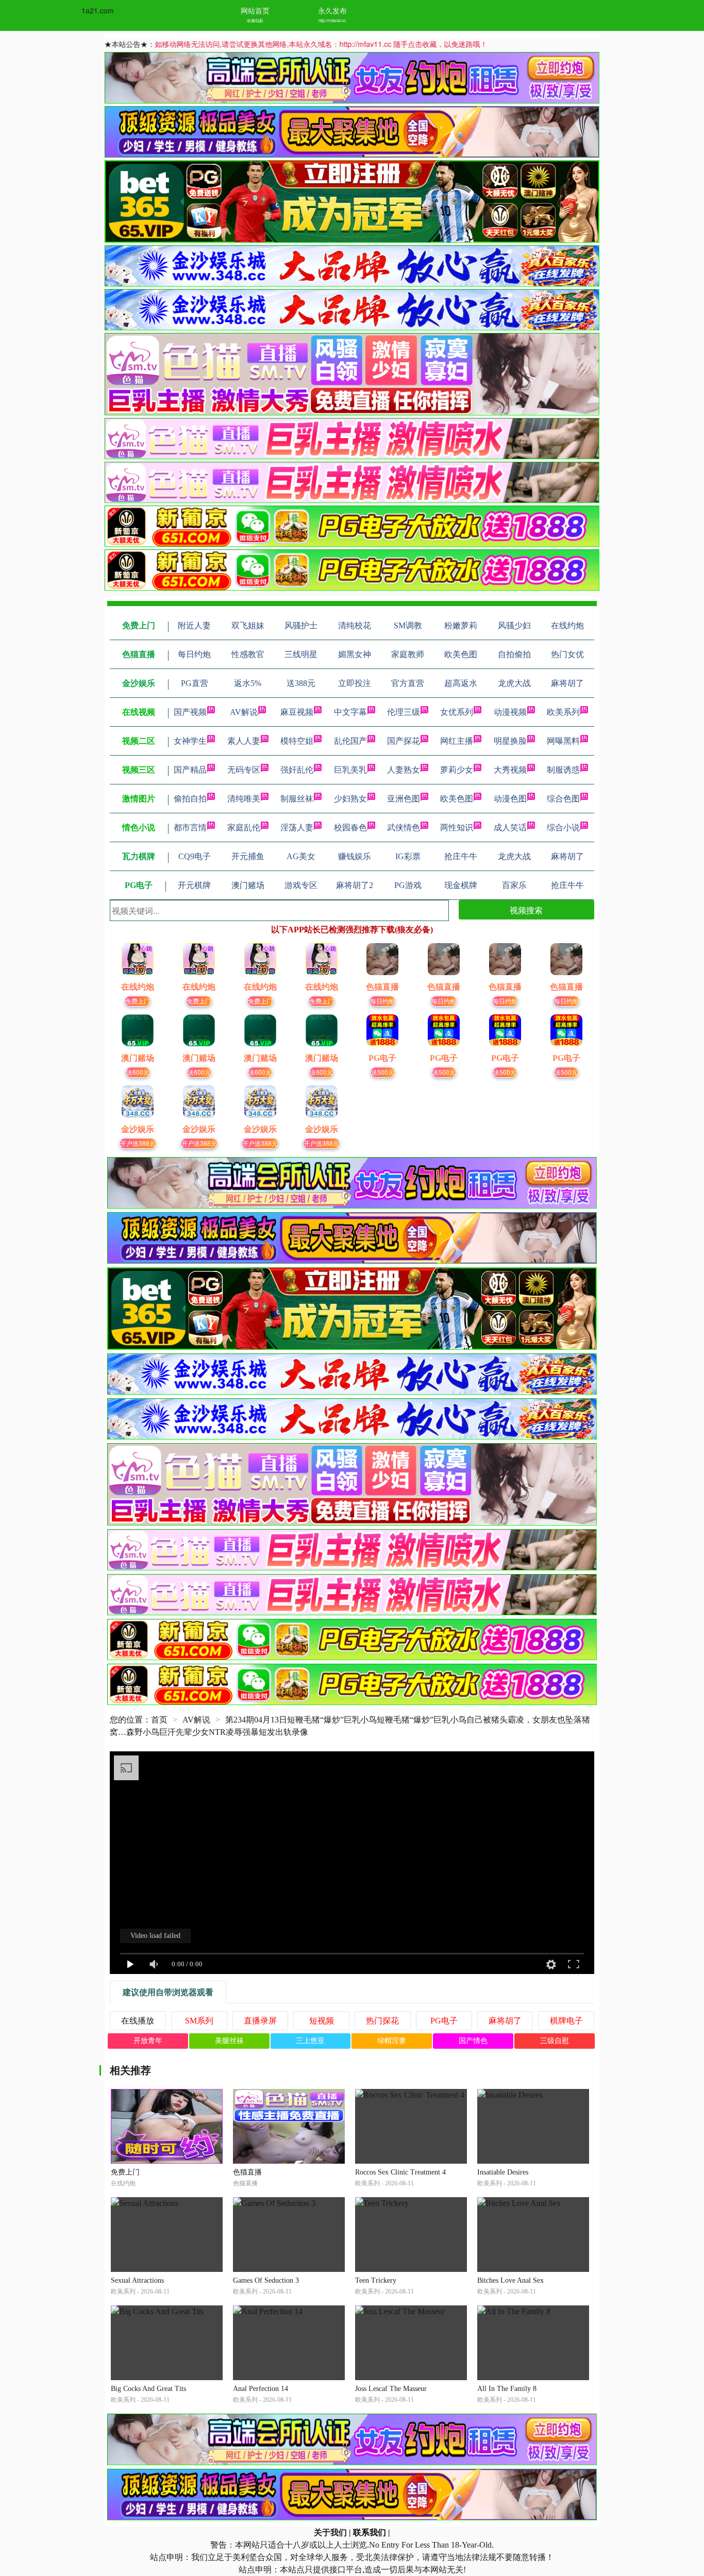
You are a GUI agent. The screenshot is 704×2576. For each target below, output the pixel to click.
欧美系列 (563, 712)
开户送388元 (138, 1143)
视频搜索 (526, 910)
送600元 (138, 1072)
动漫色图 (510, 799)
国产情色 (473, 2041)
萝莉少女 (457, 770)
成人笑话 (510, 827)
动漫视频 (510, 712)
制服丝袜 (297, 799)
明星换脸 (510, 741)
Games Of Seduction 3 (266, 2280)
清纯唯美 (244, 799)
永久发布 (332, 10)
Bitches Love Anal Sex (510, 2280)
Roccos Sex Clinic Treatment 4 (400, 2172)
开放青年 (148, 2041)
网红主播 (457, 741)
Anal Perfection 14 (261, 2389)
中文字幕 (350, 712)
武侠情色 (404, 827)
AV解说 (244, 712)
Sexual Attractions (137, 2280)
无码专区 (244, 770)
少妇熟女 (350, 799)
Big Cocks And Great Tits (148, 2389)
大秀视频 (510, 770)
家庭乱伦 (244, 827)
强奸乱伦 (297, 770)
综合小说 (563, 827)
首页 (159, 1720)
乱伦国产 (350, 741)
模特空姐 (297, 741)
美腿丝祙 (229, 2041)
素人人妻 (244, 741)
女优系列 (457, 712)
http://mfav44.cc (332, 20)
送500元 (383, 1072)
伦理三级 (404, 712)
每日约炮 (382, 1001)
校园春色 (350, 827)
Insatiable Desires (503, 2172)
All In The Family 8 (507, 2389)
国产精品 (190, 770)
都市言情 (190, 827)
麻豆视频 (297, 712)
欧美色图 (457, 799)
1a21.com (98, 10)
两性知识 (457, 827)
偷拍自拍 (190, 799)
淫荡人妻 (297, 827)
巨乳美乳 (350, 770)
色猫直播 (247, 2172)
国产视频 (190, 712)
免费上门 (138, 1001)
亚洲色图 (404, 799)
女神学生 (190, 741)
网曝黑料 (563, 741)
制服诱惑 (563, 770)
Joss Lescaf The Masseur (391, 2389)
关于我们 (330, 2532)
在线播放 (138, 2021)
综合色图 (563, 799)
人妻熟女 (404, 770)
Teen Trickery (376, 2280)
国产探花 (404, 741)
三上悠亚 (310, 2041)
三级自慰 (555, 2041)
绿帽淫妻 (392, 2041)
